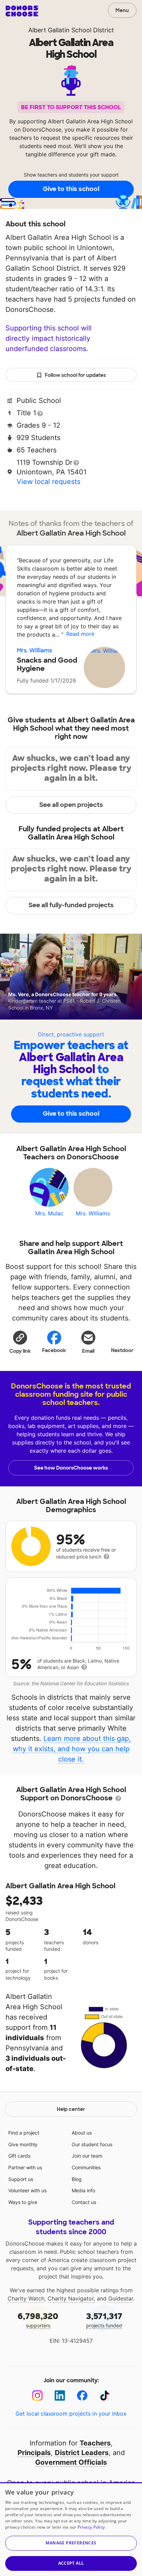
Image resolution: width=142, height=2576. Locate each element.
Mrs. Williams (34, 650)
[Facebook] (82, 2395)
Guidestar (121, 2298)
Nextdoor (122, 1350)
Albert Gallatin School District (71, 30)
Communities (86, 2167)
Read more (80, 634)
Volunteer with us (27, 2190)
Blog (77, 2179)
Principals (34, 2453)
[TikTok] (105, 2395)
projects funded (104, 2320)
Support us (21, 2179)
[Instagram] (37, 2395)
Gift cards (19, 2156)
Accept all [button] (71, 2563)
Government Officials (71, 2462)
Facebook (54, 1350)
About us (82, 2133)
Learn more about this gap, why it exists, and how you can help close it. (72, 1749)
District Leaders (82, 2453)
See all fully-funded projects (71, 905)
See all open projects (71, 805)
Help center (71, 2109)
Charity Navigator (71, 2298)
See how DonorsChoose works (71, 1468)
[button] (20, 1342)
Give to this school (71, 189)
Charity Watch (26, 2298)
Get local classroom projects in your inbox (71, 2414)
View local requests (48, 482)
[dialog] (71, 2529)
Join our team (87, 2156)
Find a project (24, 2133)
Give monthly (23, 2144)
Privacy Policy (91, 2527)
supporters (38, 2320)
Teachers (95, 2443)
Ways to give (23, 2202)
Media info (83, 2190)
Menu (122, 10)
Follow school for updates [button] (75, 375)
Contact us (84, 2202)
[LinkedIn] (60, 2395)
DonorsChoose (22, 11)
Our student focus (92, 2144)
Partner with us (25, 2167)
